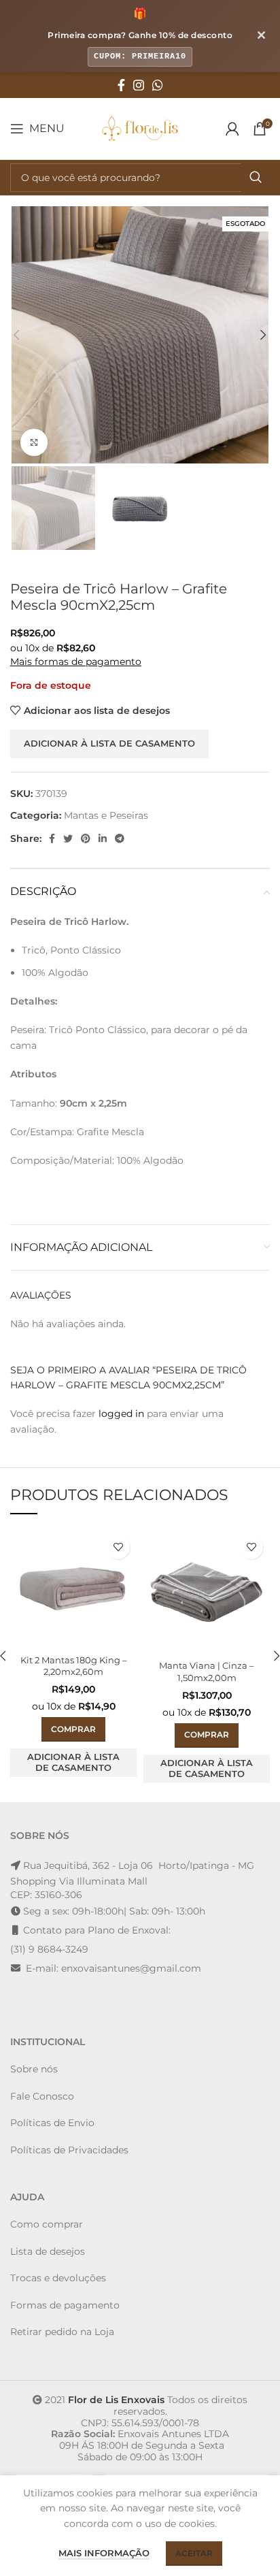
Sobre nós (34, 2069)
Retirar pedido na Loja (62, 2332)
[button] (73, 1729)
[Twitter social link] (68, 838)
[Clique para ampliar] (34, 442)
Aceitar (194, 2553)
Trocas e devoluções (58, 2278)
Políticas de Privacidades (69, 2150)
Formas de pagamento (65, 2305)
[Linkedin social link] (103, 838)
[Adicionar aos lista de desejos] (118, 1547)
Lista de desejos (48, 2251)
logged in (121, 1414)
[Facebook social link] (121, 85)
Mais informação (104, 2553)
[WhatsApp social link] (158, 85)
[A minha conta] (232, 129)
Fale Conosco (42, 2096)
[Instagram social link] (139, 85)
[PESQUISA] (256, 178)
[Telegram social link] (120, 838)
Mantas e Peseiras (106, 815)
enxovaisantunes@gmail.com (131, 1968)
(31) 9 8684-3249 (49, 1949)
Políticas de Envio (52, 2123)
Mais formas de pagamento (76, 662)
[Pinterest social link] (86, 838)
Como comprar (47, 2224)
